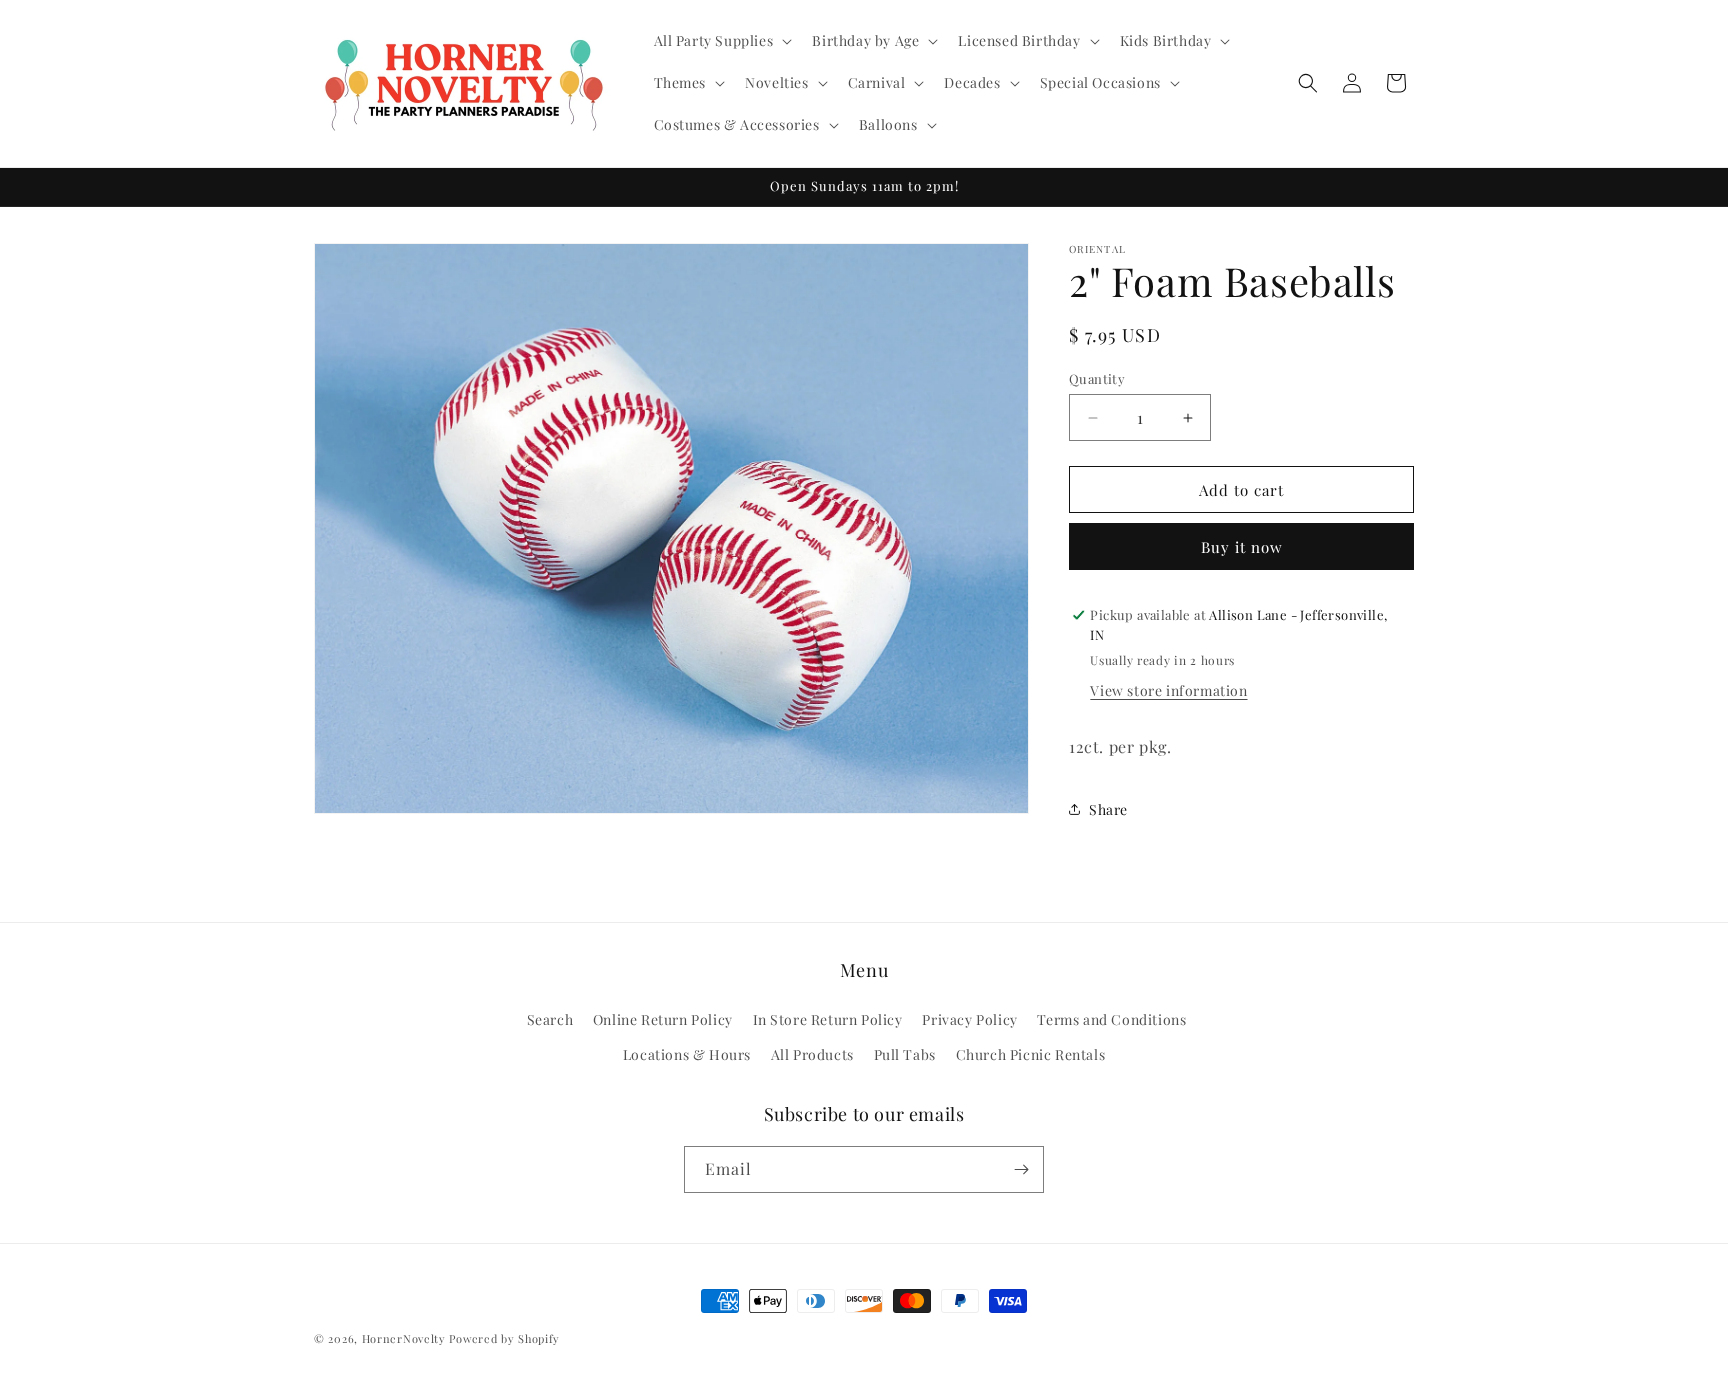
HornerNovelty (404, 1338)
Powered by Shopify (504, 1338)
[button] (721, 41)
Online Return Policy (663, 1020)
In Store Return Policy (828, 1020)
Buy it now (1242, 547)
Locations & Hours (687, 1055)
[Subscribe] (1021, 1169)
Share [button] (1108, 809)
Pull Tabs (905, 1055)
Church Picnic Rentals (1031, 1055)
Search (550, 1020)
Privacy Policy (969, 1020)
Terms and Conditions (1111, 1020)
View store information (1168, 690)
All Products (812, 1055)
